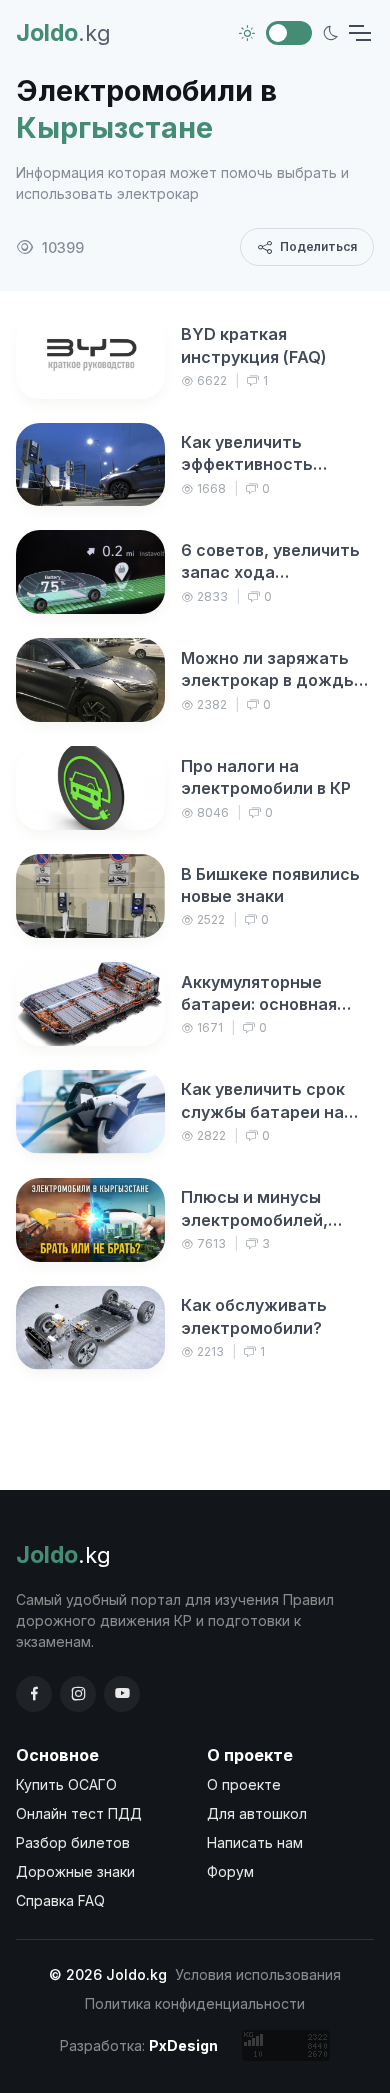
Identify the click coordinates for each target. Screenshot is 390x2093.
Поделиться (318, 246)
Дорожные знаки (75, 1871)
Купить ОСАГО (66, 1784)
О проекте (244, 1784)
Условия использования (258, 1974)
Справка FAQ (60, 1900)
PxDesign (183, 2045)
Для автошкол (257, 1813)
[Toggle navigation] (359, 33)
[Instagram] (78, 1694)
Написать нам (255, 1842)
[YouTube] (122, 1694)
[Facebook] (34, 1694)
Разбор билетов (73, 1842)
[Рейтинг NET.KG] (286, 2045)
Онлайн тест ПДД (79, 1813)
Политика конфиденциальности (195, 2003)
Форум (230, 1871)
